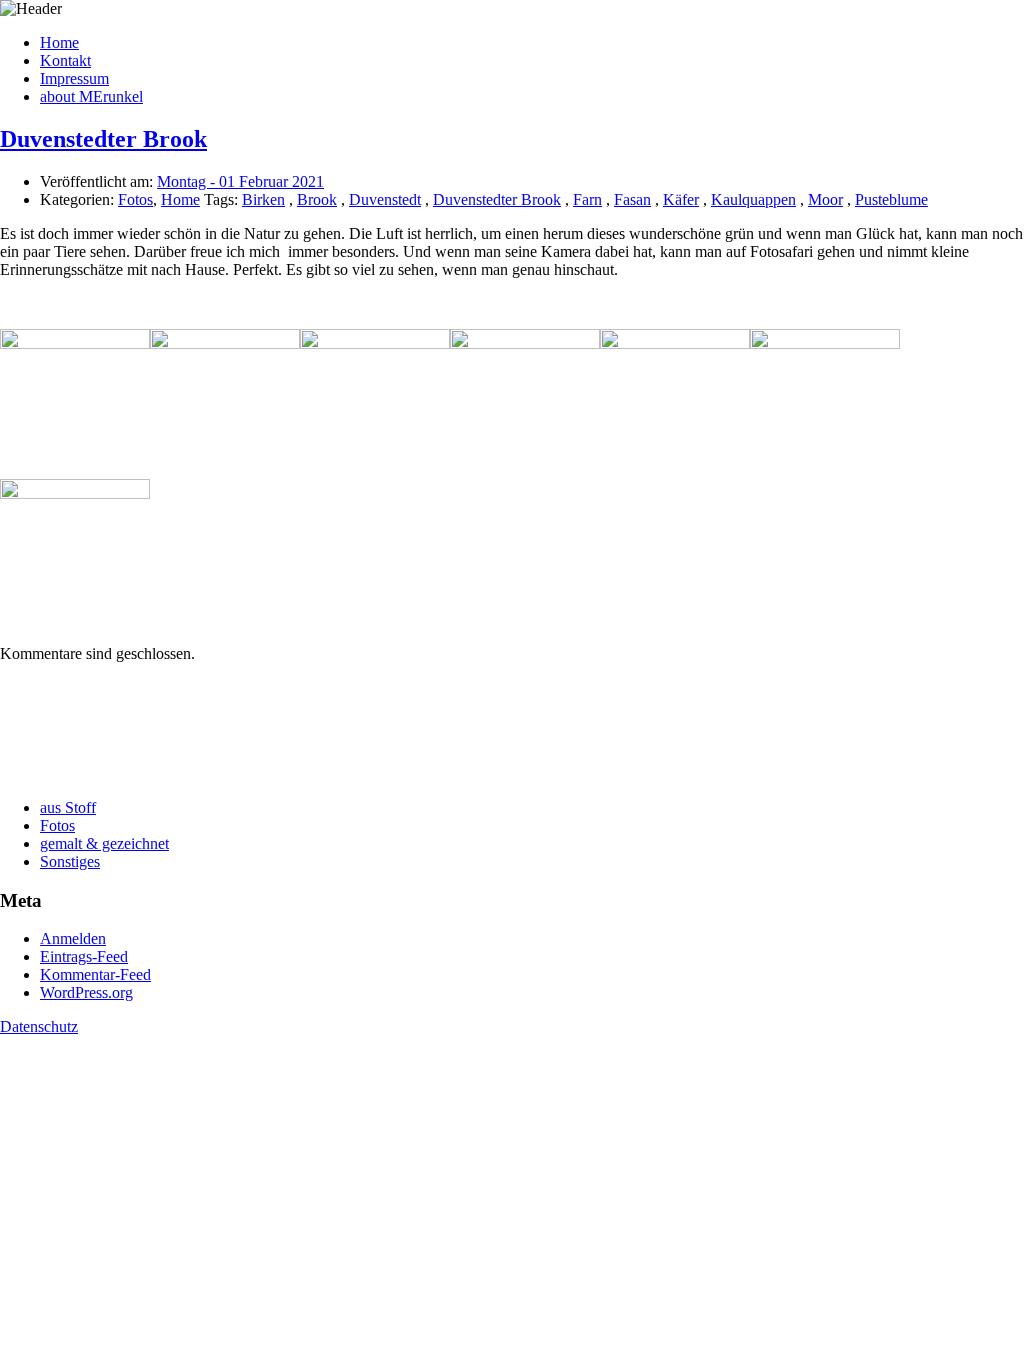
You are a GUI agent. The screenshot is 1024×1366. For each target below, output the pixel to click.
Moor (825, 199)
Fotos (135, 199)
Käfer (681, 199)
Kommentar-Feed (95, 974)
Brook (317, 199)
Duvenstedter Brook (103, 139)
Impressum (74, 78)
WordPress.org (86, 992)
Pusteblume (891, 199)
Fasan (632, 199)
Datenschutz (39, 1026)
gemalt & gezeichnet (104, 843)
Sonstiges (70, 861)
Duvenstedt (385, 199)
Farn (587, 199)
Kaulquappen (753, 199)
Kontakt (65, 60)
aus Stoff (68, 807)
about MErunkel (91, 96)
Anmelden (73, 938)
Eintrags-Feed (84, 956)
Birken (263, 199)
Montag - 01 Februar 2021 (240, 181)
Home (59, 42)
